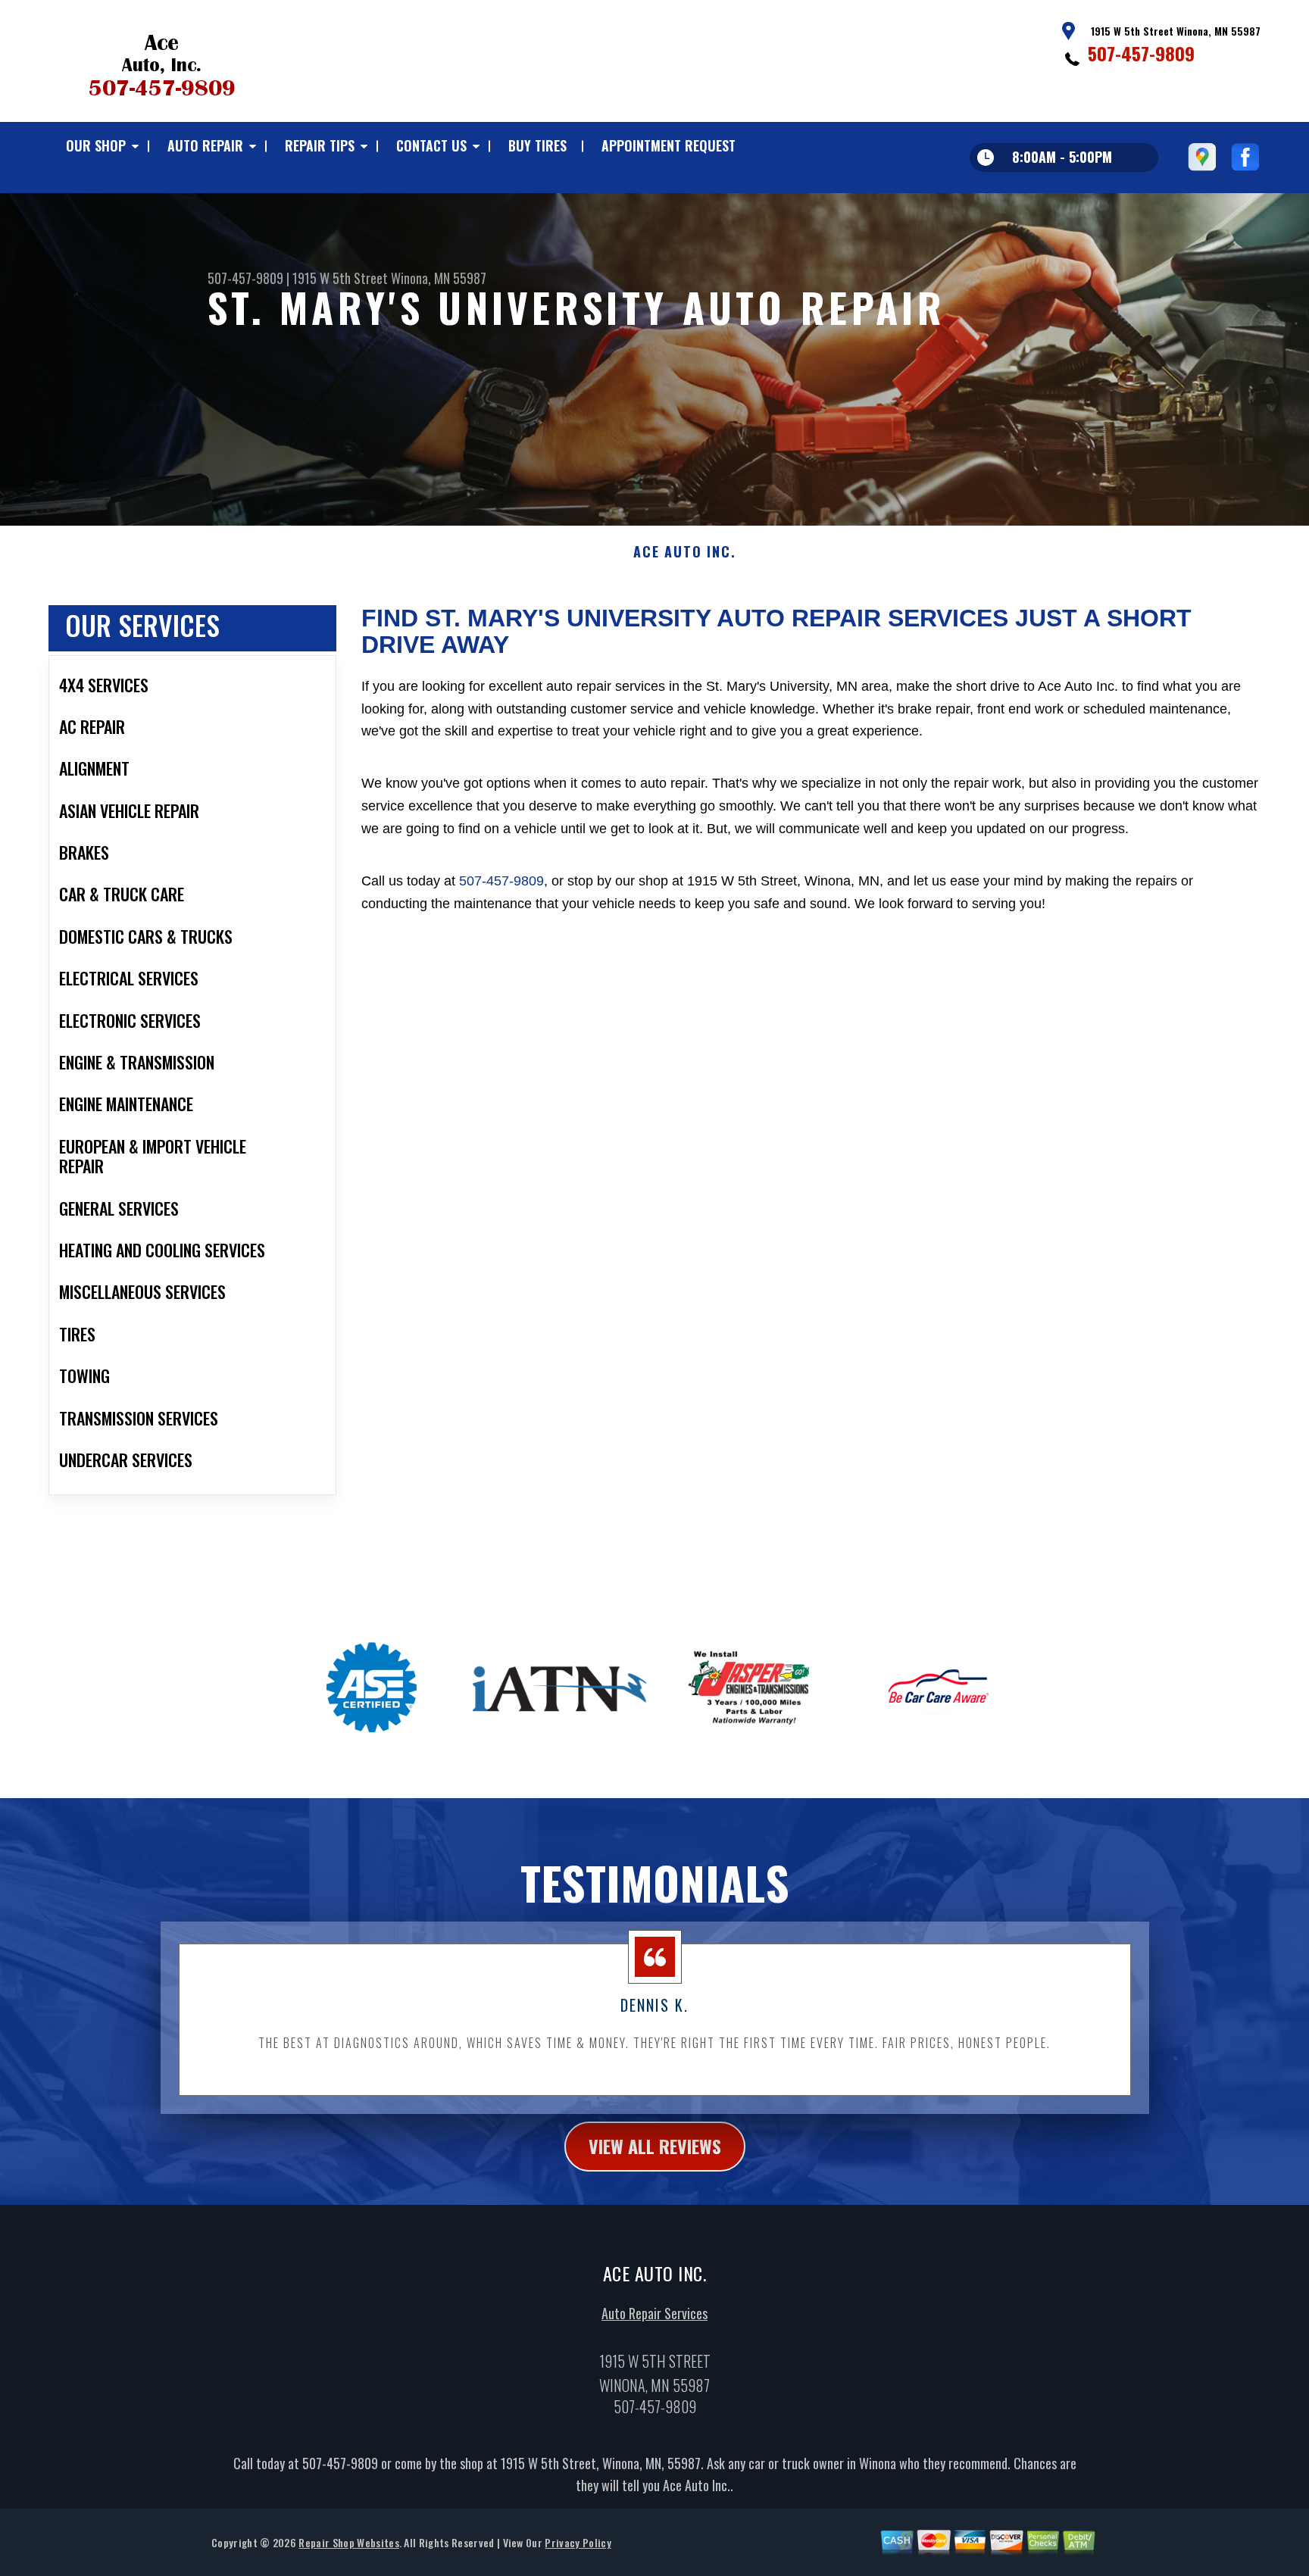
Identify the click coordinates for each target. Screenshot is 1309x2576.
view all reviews (655, 2146)
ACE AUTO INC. (684, 552)
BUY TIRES (537, 145)
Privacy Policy (578, 2542)
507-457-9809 (1141, 53)
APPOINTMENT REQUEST (669, 145)
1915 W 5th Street (340, 278)
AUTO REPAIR (205, 145)
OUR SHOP (96, 145)
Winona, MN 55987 (439, 278)
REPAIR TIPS (320, 145)
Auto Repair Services (654, 2313)
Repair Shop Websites (348, 2542)
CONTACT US (431, 145)
